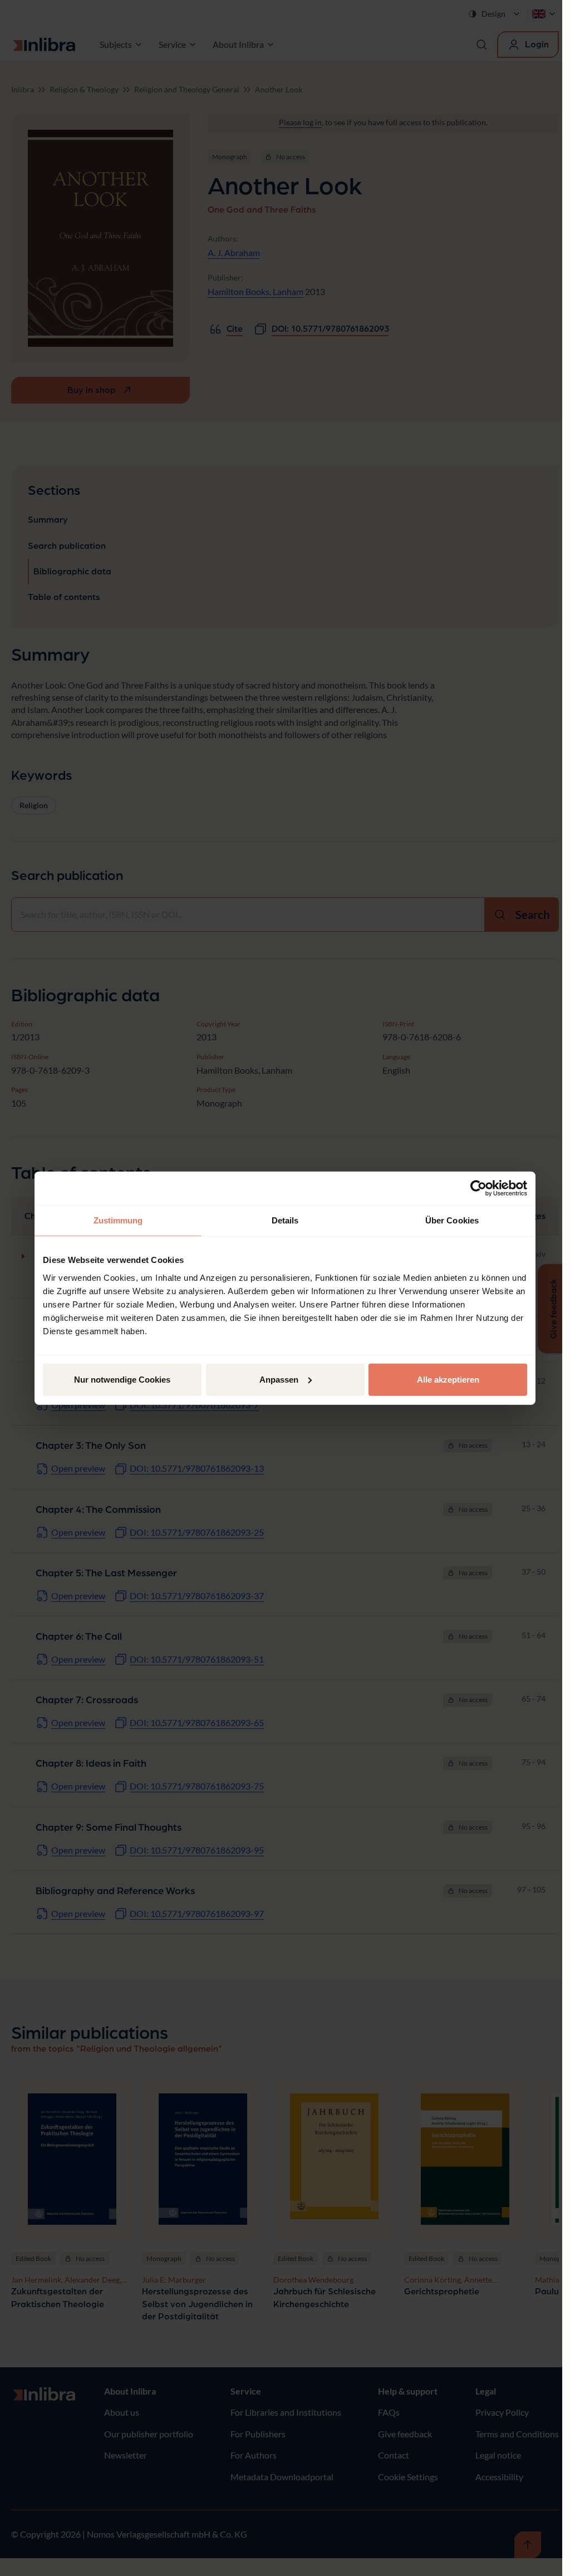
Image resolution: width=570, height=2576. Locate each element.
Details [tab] (285, 1220)
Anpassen (279, 1379)
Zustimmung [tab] (118, 1220)
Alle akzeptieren (448, 1379)
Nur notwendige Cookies (122, 1379)
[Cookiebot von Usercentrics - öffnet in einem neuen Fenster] (478, 1188)
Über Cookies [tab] (452, 1220)
